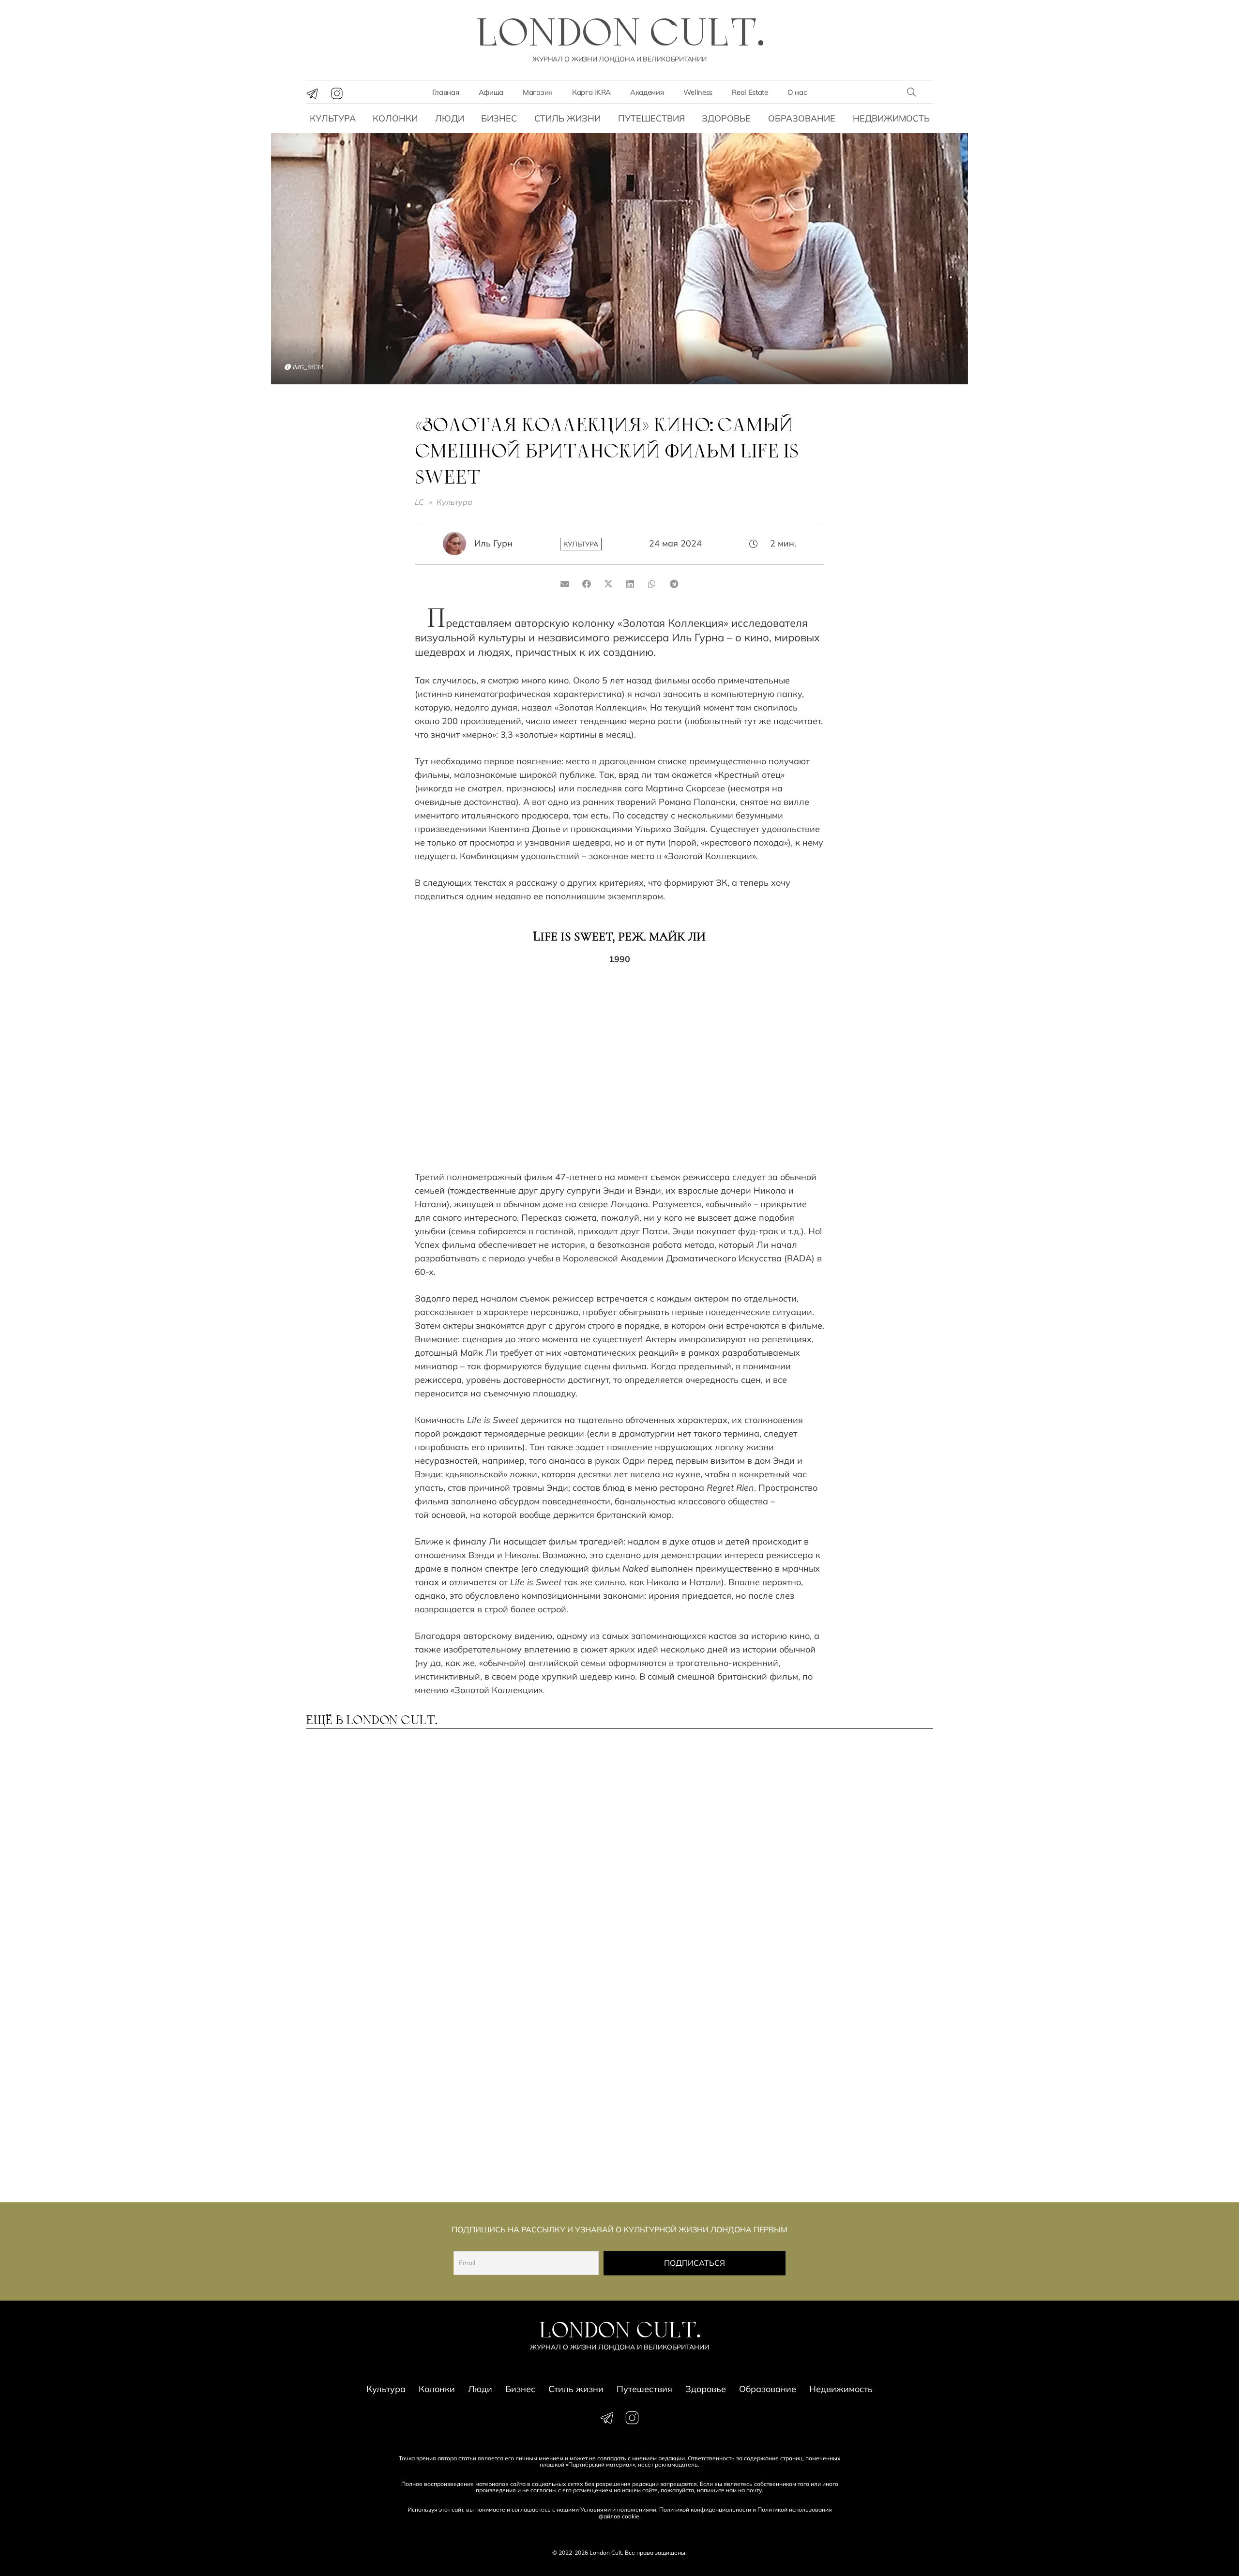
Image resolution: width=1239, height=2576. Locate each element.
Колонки (395, 118)
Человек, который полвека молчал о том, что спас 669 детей (535, 1847)
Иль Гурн (493, 543)
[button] (911, 92)
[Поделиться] (587, 584)
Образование (802, 118)
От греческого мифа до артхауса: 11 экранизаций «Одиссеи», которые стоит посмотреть (851, 1851)
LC (419, 502)
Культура (333, 118)
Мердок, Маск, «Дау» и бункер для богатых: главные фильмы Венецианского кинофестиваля (696, 2134)
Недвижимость (891, 118)
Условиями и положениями (618, 2509)
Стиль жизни (567, 118)
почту (754, 2490)
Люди (450, 118)
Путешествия (651, 118)
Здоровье (726, 118)
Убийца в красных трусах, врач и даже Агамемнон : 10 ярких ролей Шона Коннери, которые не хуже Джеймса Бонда (377, 1856)
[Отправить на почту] (565, 584)
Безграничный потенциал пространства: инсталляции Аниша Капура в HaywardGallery (539, 1998)
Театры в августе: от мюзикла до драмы (357, 2124)
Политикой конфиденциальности (705, 2509)
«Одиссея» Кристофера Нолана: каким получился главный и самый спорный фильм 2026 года (854, 2134)
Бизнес (499, 118)
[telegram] (312, 93)
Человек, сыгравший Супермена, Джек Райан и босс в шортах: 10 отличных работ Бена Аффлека (695, 1998)
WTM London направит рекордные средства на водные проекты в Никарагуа (381, 1993)
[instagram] (337, 93)
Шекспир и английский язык (539, 2119)
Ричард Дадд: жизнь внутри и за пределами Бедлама (699, 1842)
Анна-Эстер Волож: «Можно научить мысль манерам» (854, 1988)
